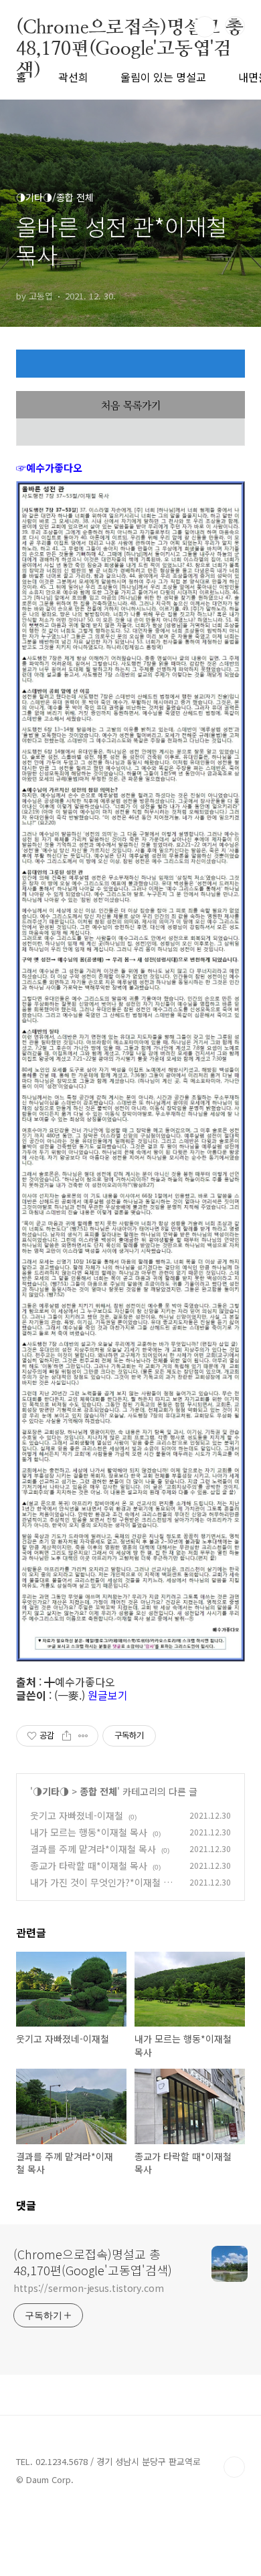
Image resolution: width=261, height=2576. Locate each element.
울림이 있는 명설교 (163, 77)
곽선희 (73, 77)
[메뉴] (235, 26)
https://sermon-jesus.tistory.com (89, 2288)
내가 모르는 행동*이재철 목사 (89, 1832)
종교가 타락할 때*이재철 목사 (89, 1865)
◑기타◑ (51, 1791)
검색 (205, 27)
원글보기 (108, 1695)
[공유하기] (67, 1736)
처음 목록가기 (131, 405)
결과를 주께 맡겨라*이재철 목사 (93, 1849)
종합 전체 (98, 1791)
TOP (234, 2467)
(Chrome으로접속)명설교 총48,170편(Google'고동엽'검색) (130, 27)
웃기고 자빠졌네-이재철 (77, 1815)
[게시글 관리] (83, 1736)
